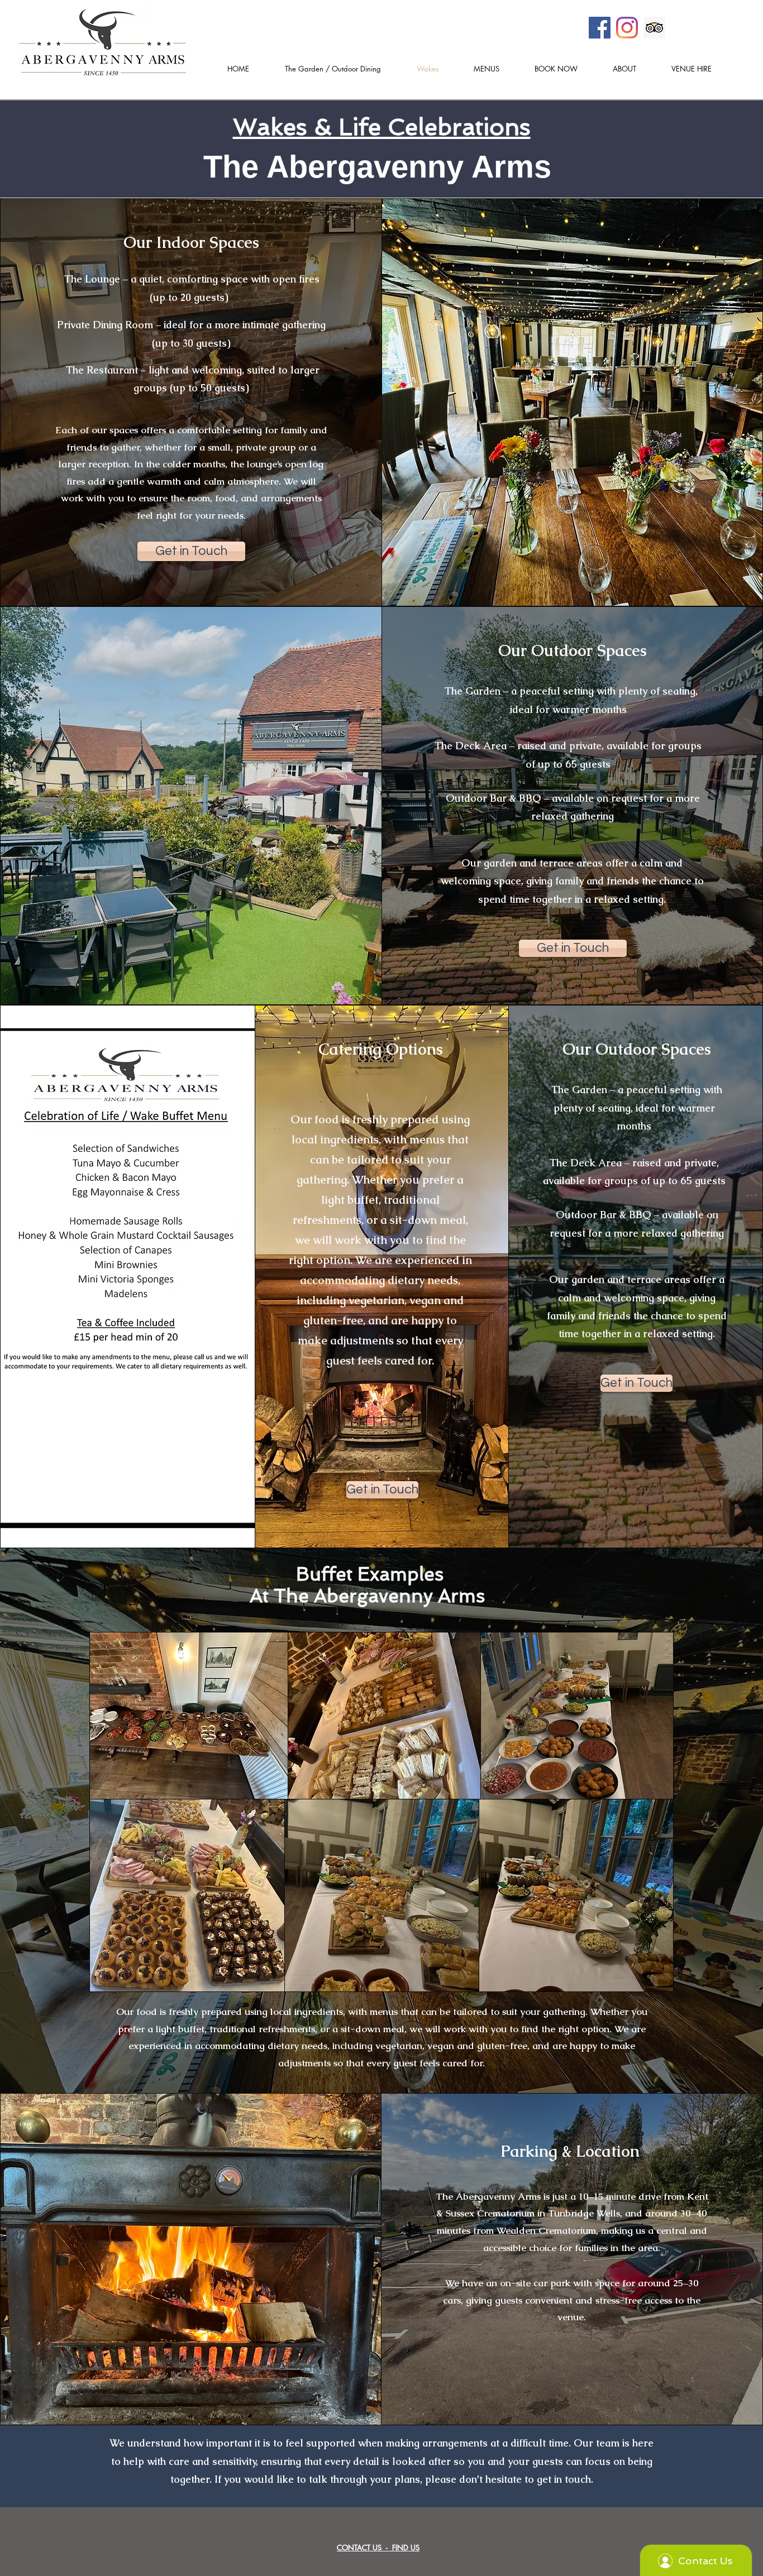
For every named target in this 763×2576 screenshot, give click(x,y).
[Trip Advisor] (654, 28)
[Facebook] (600, 28)
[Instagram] (627, 28)
